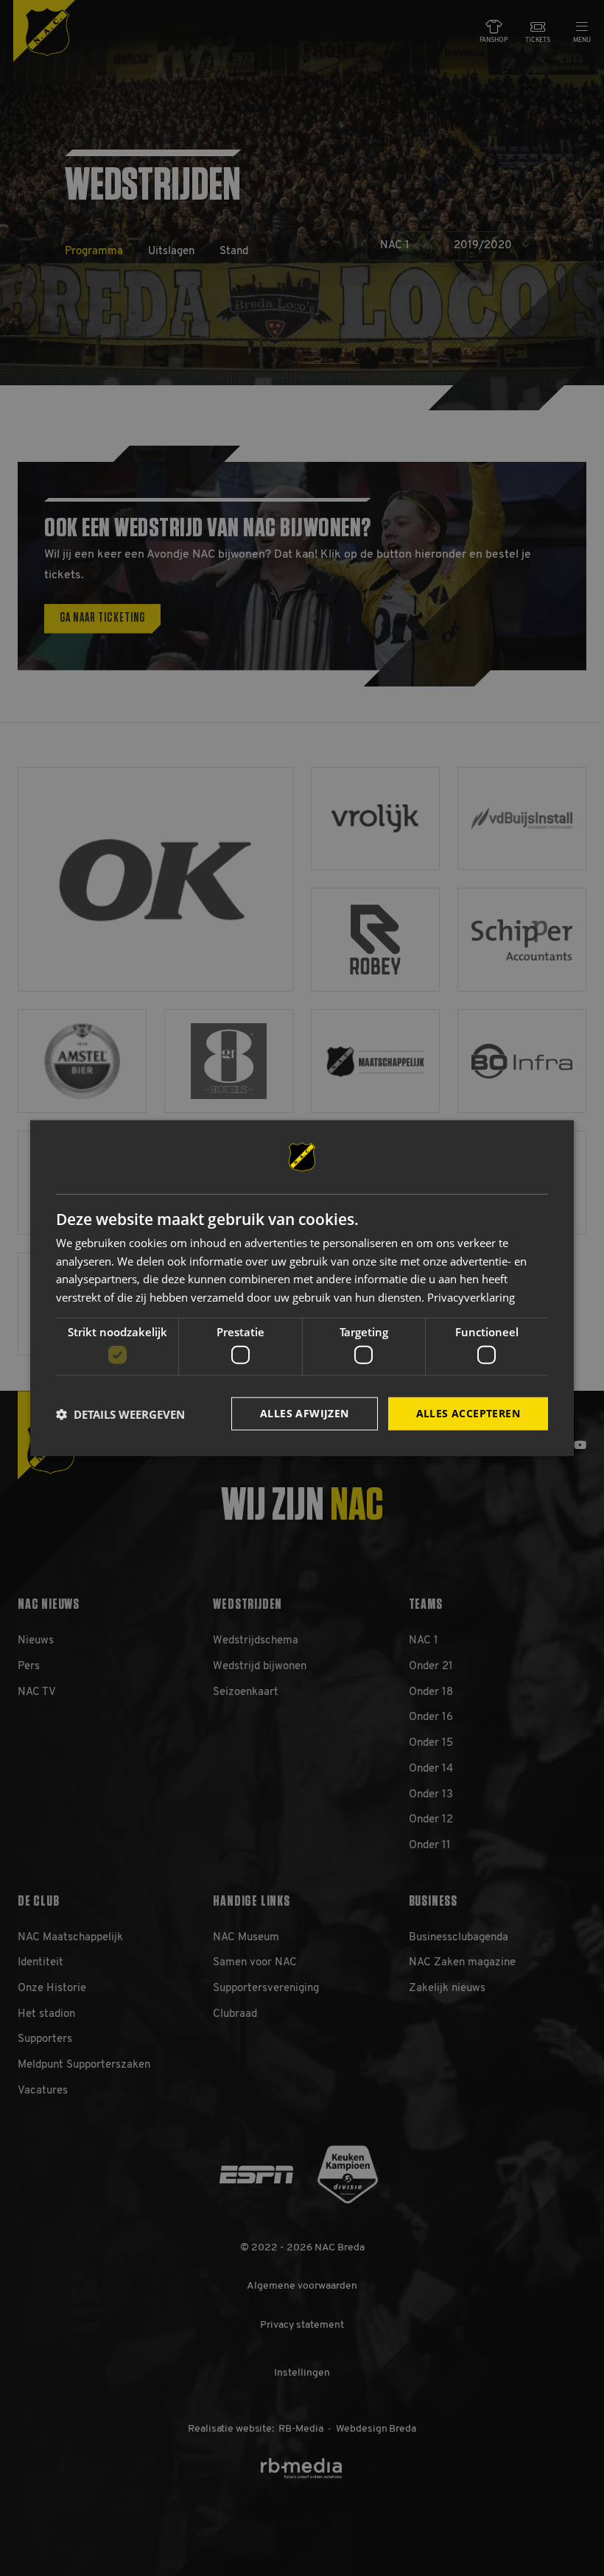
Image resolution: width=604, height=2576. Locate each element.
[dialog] (302, 1288)
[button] (120, 1414)
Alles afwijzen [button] (305, 1413)
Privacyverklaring (471, 1297)
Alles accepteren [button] (468, 1413)
